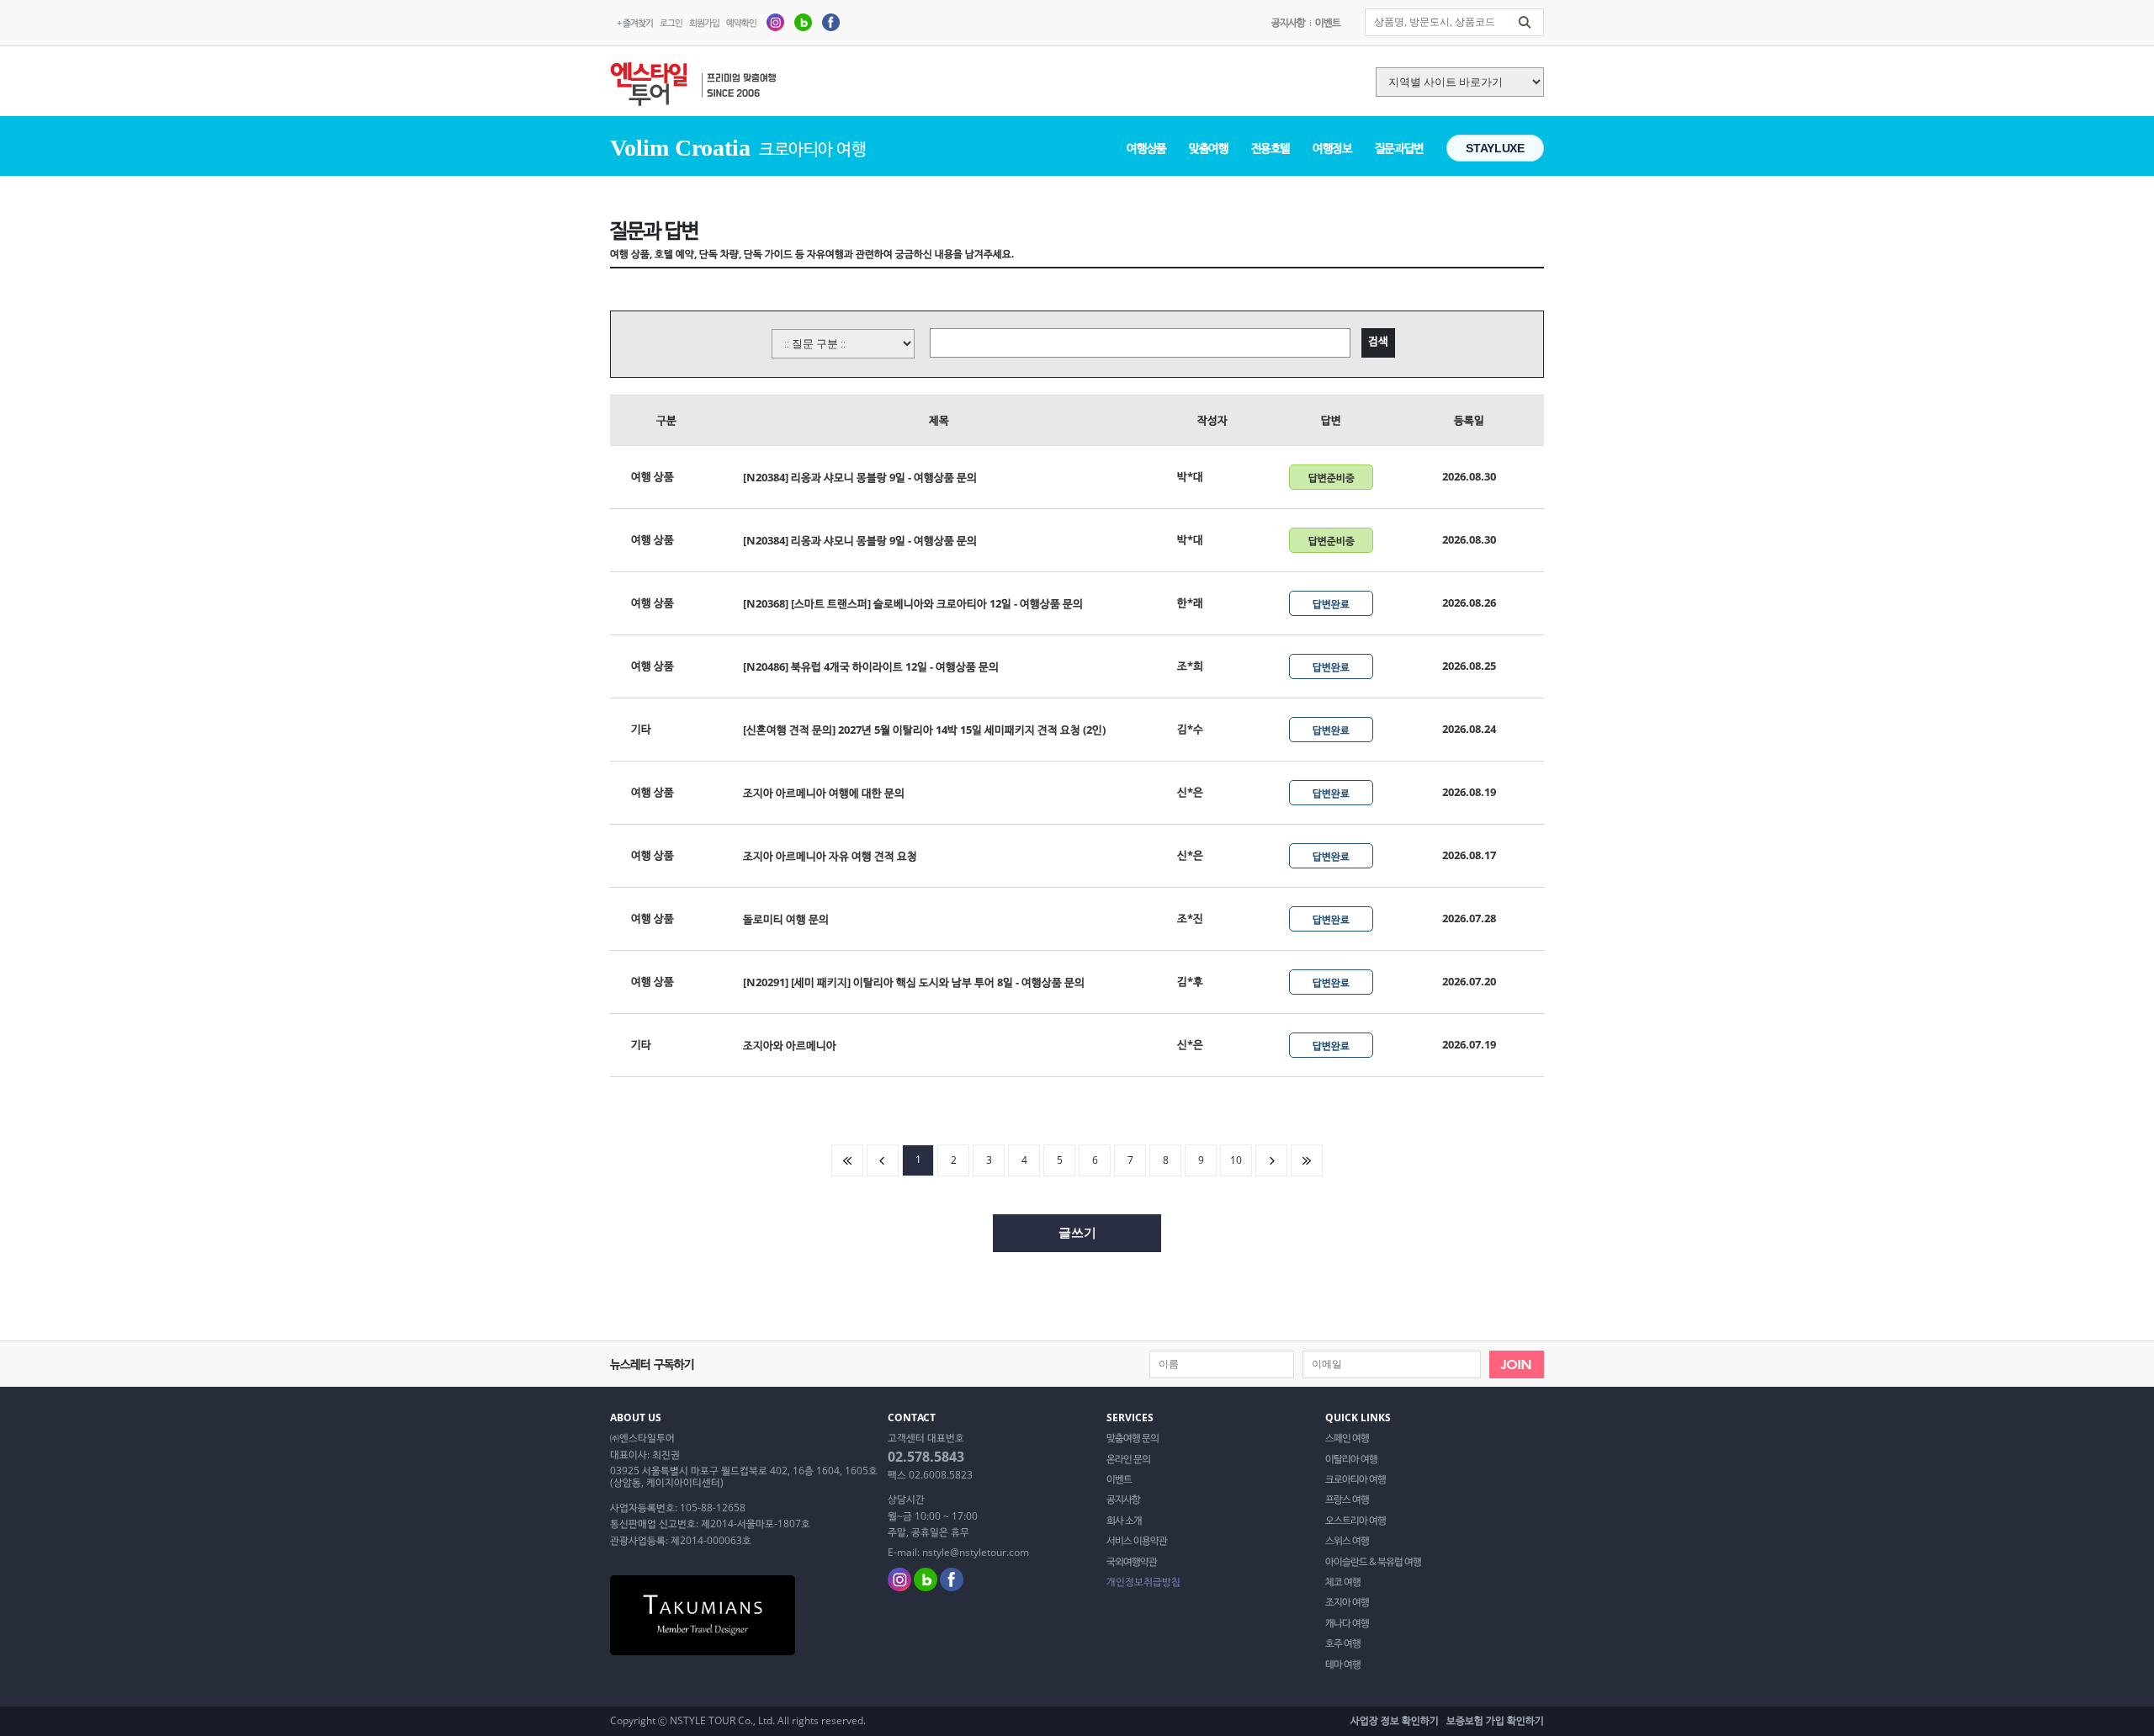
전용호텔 (1271, 148)
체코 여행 (1343, 1582)
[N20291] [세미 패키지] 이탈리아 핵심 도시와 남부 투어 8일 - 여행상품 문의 (914, 982)
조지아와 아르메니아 (790, 1045)
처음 (847, 1160)
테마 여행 (1343, 1664)
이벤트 (1328, 22)
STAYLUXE (1495, 148)
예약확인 (741, 22)
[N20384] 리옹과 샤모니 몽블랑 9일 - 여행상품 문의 (860, 477)
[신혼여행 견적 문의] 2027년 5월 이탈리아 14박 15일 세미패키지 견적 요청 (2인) (924, 730)
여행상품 (1146, 148)
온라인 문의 (1128, 1459)
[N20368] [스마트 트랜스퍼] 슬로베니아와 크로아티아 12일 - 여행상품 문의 (913, 603)
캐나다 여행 (1347, 1623)
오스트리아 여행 (1356, 1521)
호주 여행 (1343, 1643)
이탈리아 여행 (1351, 1459)
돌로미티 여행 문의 (786, 919)
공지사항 (1288, 22)
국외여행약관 (1132, 1562)
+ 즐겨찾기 (635, 22)
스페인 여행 (1347, 1438)
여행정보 (1332, 148)
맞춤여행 (1209, 148)
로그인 (671, 22)
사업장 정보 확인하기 (1395, 1720)
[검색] (1525, 23)
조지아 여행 (1347, 1602)
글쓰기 (1077, 1232)
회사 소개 (1124, 1521)
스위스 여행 (1347, 1541)
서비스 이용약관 (1137, 1541)
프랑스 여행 (1347, 1500)
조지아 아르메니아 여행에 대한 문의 (824, 793)
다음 (1271, 1160)
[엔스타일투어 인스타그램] (775, 21)
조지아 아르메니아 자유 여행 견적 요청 (830, 856)
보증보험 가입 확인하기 (1495, 1720)
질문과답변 (1399, 148)
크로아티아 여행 (1356, 1479)
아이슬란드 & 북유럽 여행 (1373, 1562)
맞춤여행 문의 (1133, 1438)
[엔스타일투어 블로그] (803, 21)
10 (1236, 1160)
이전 (883, 1160)
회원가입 (704, 22)
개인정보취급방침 (1143, 1582)
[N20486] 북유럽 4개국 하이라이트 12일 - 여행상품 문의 (871, 666)
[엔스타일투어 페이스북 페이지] (831, 21)
